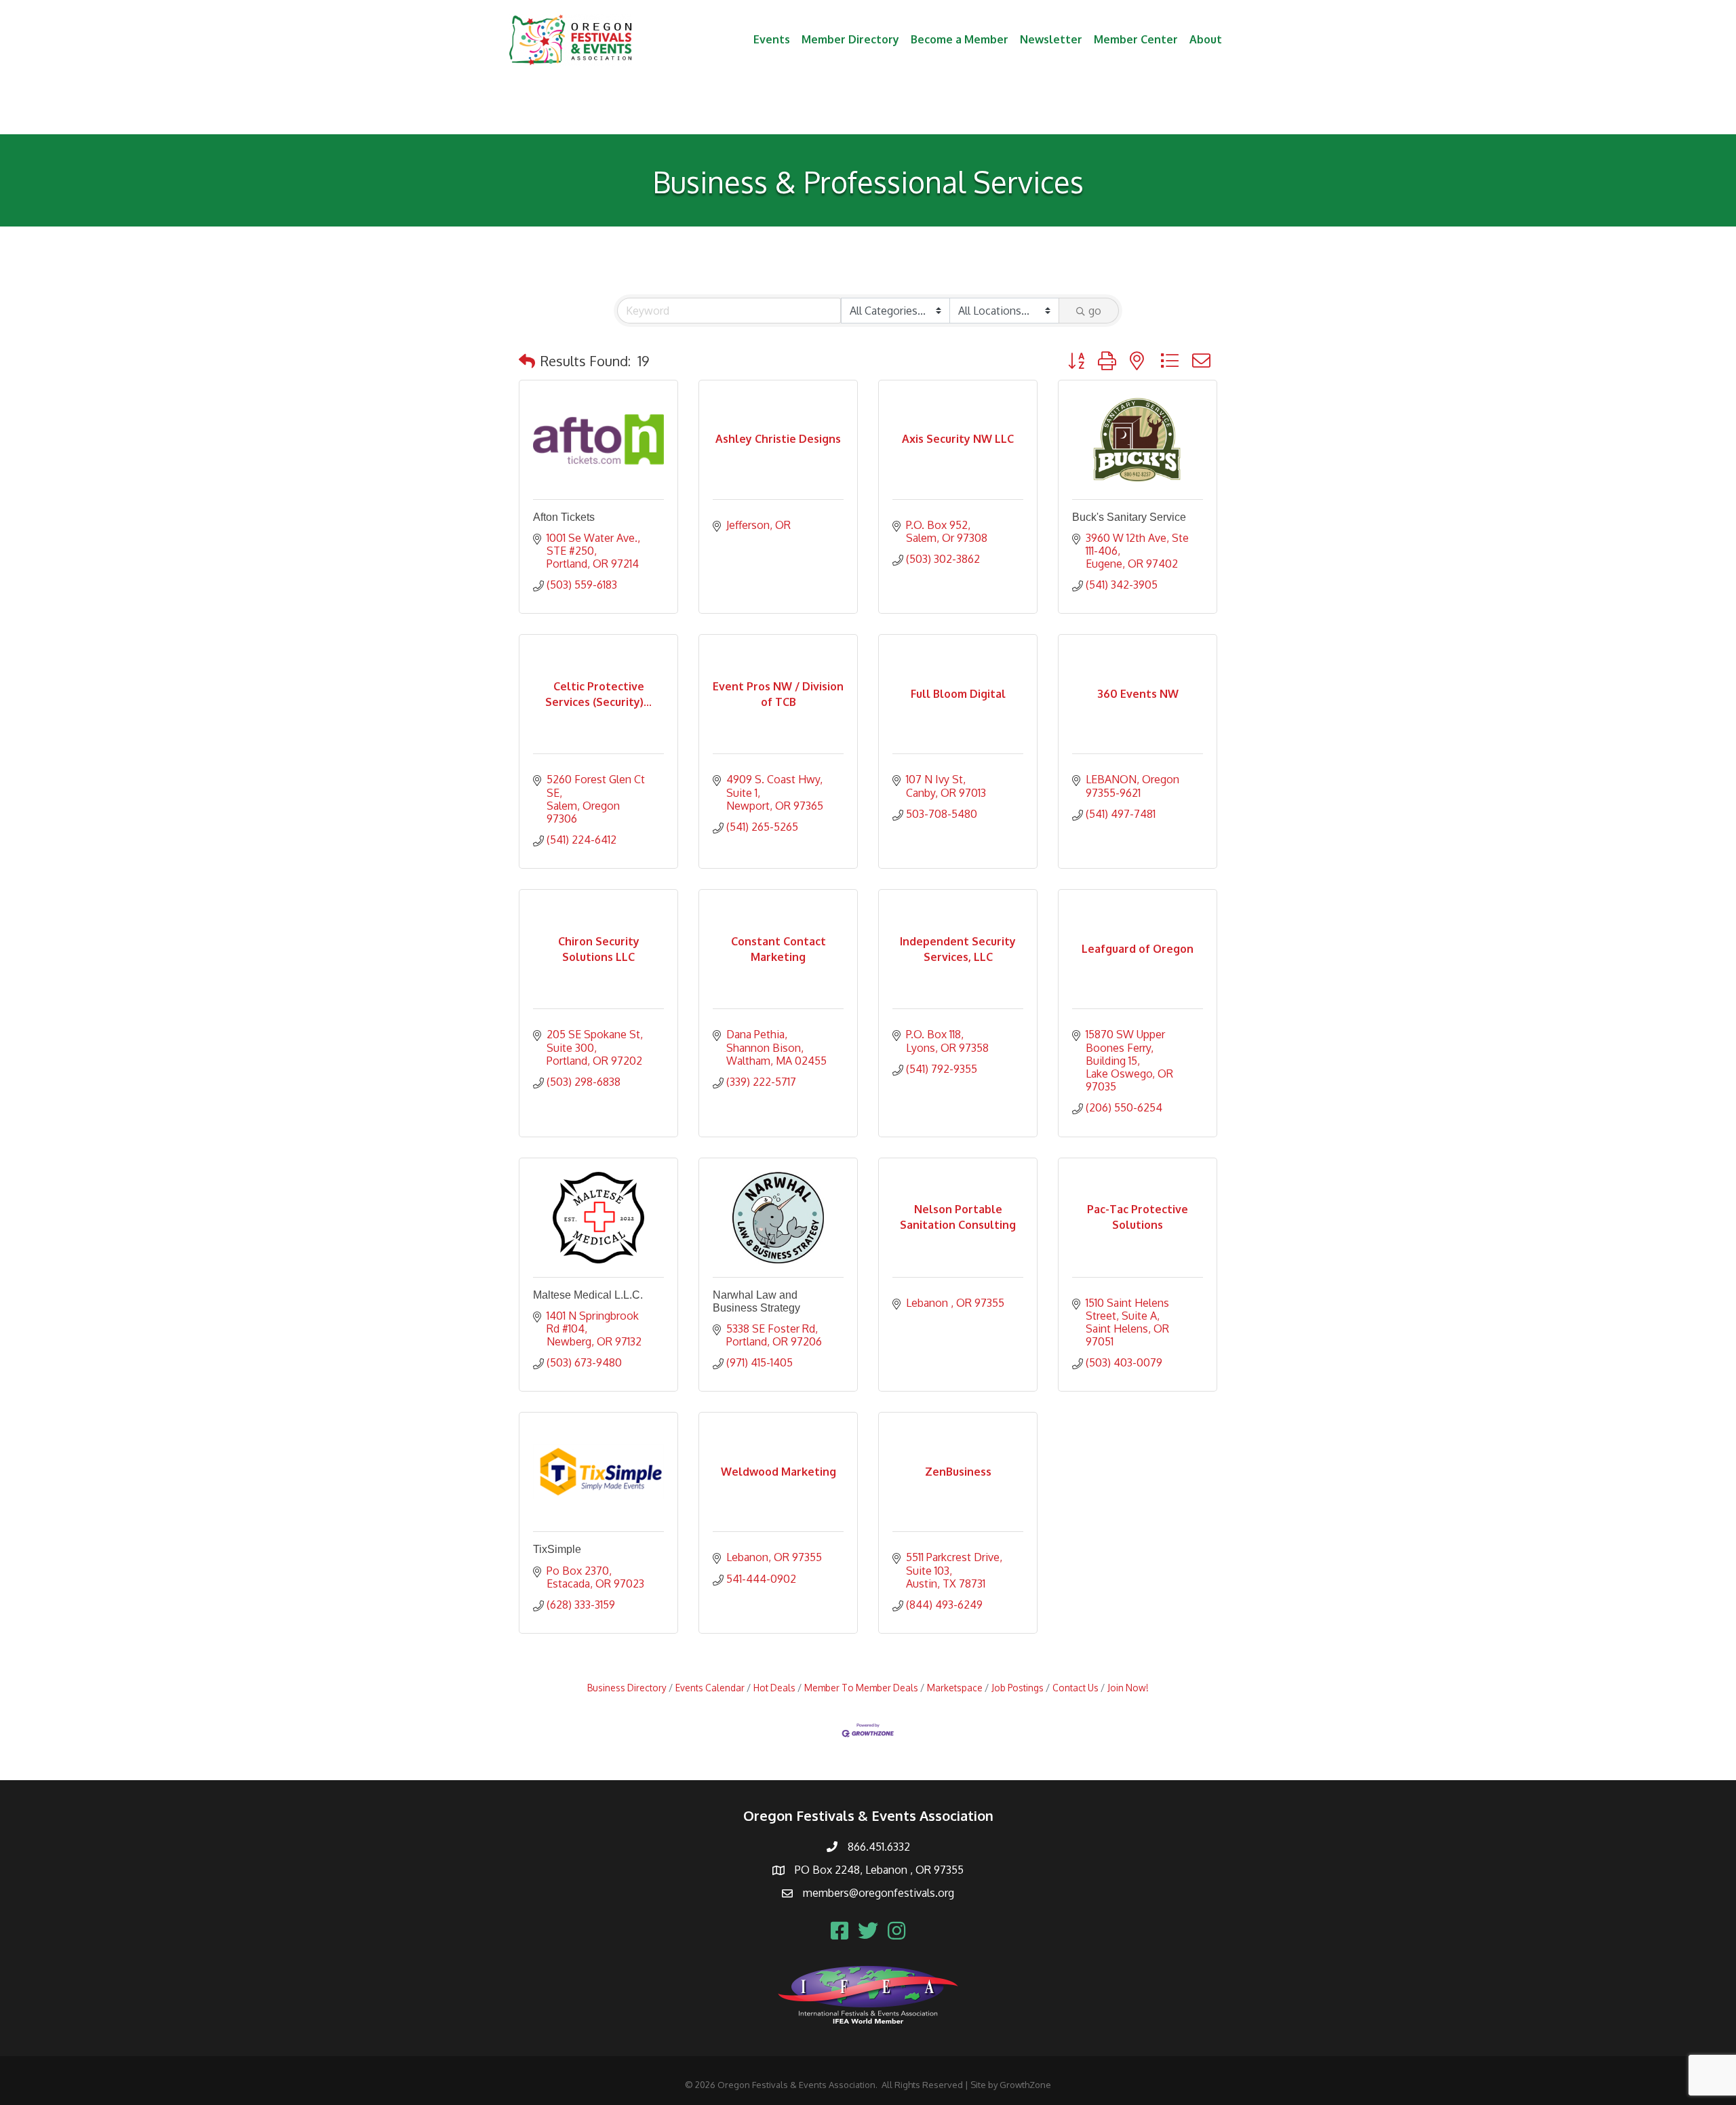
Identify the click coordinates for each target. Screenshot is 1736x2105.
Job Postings (1018, 1688)
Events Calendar (710, 1688)
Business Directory (627, 1688)
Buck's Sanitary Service (1129, 517)
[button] (527, 361)
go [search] (1095, 311)
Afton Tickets (564, 517)
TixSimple (557, 1549)
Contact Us (1076, 1688)
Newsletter (1051, 39)
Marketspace (955, 1688)
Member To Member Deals (861, 1688)
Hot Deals (774, 1688)
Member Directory (850, 39)
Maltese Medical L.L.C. (588, 1295)
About (1206, 39)
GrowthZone (1025, 2085)
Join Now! (1128, 1688)
